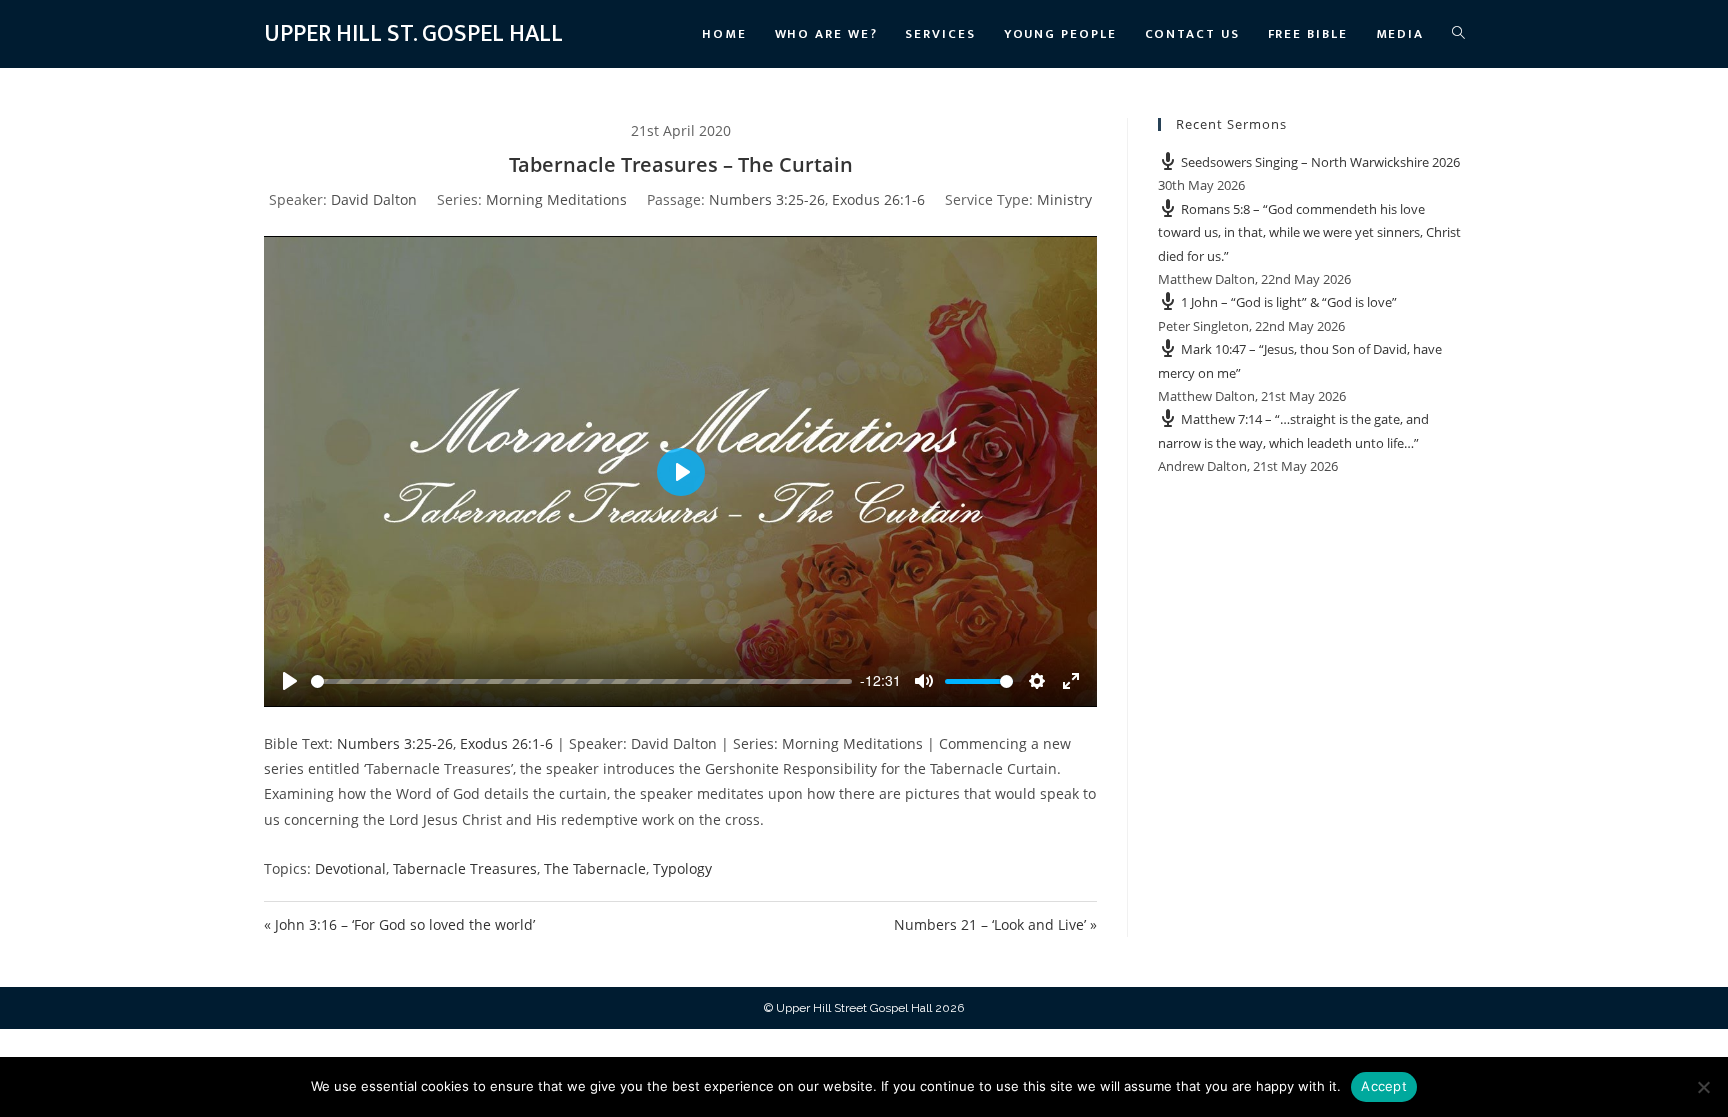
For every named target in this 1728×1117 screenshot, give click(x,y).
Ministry (1064, 199)
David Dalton (374, 199)
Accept (1384, 1086)
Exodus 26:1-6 (878, 199)
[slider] (581, 681)
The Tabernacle (595, 868)
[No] (1703, 1087)
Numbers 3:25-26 (767, 199)
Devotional (350, 868)
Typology (682, 868)
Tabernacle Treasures (465, 868)
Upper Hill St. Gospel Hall (413, 34)
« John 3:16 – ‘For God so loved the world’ (399, 924)
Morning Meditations (556, 199)
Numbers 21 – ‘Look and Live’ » (995, 924)
